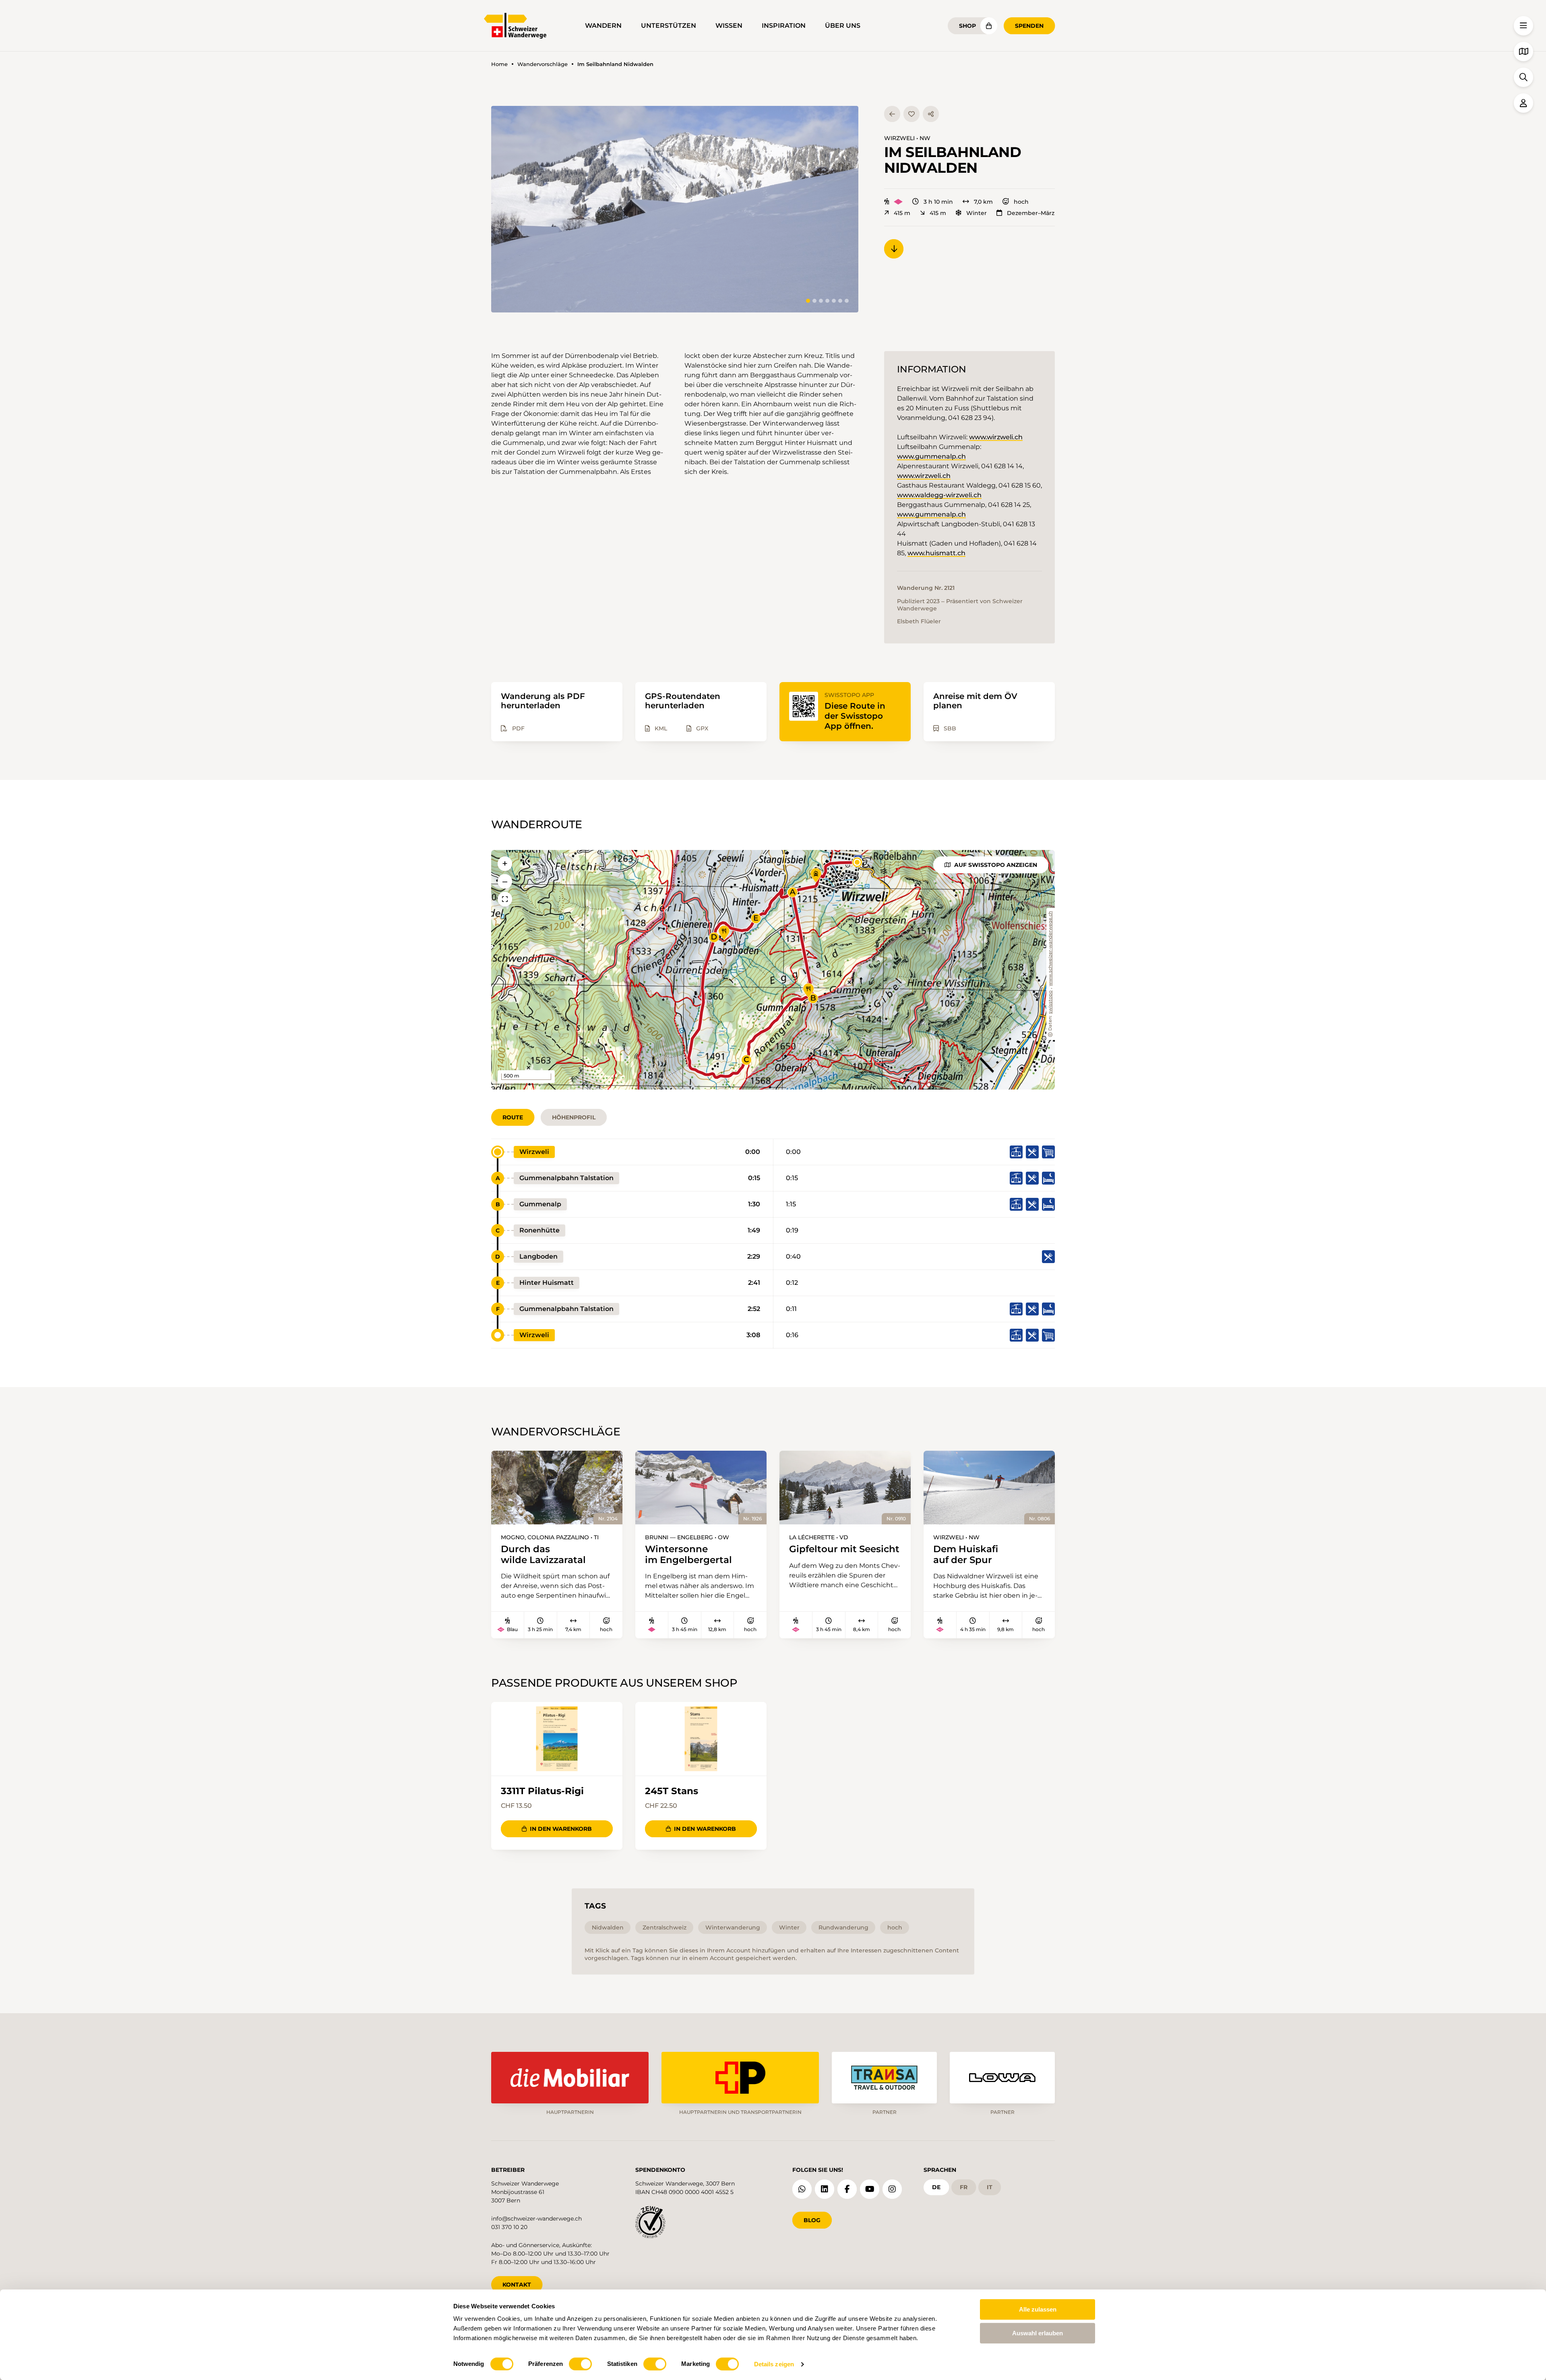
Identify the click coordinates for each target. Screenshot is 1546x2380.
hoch (1021, 202)
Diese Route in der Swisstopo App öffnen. (855, 716)
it (990, 2187)
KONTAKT (517, 2285)
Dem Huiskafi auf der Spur (966, 1554)
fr (964, 2187)
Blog (812, 2220)
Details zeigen (774, 2364)
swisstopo (1051, 1002)
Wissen (729, 26)
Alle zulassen (1038, 2309)
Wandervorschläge (543, 64)
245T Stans (672, 1791)
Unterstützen (669, 26)
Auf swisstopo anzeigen (996, 865)
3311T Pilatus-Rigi (542, 1791)
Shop (967, 26)
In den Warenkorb (561, 1829)
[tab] (808, 301)
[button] (675, 209)
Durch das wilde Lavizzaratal (543, 1554)
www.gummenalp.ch (931, 456)
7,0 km (983, 202)
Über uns (843, 26)
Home (499, 64)
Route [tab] (513, 1117)
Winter (977, 213)
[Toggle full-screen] (505, 899)
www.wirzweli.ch (996, 437)
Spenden (1029, 26)
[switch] (580, 2364)
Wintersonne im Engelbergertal (688, 1554)
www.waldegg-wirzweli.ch (939, 495)
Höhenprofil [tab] (574, 1117)
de (936, 2187)
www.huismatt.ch (936, 553)
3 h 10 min (938, 202)
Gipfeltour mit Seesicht (844, 1549)
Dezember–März (1031, 213)
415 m (902, 213)
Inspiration (784, 26)
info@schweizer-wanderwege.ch (536, 2219)
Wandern (603, 26)
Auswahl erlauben (1038, 2333)
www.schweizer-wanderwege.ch (1051, 949)
